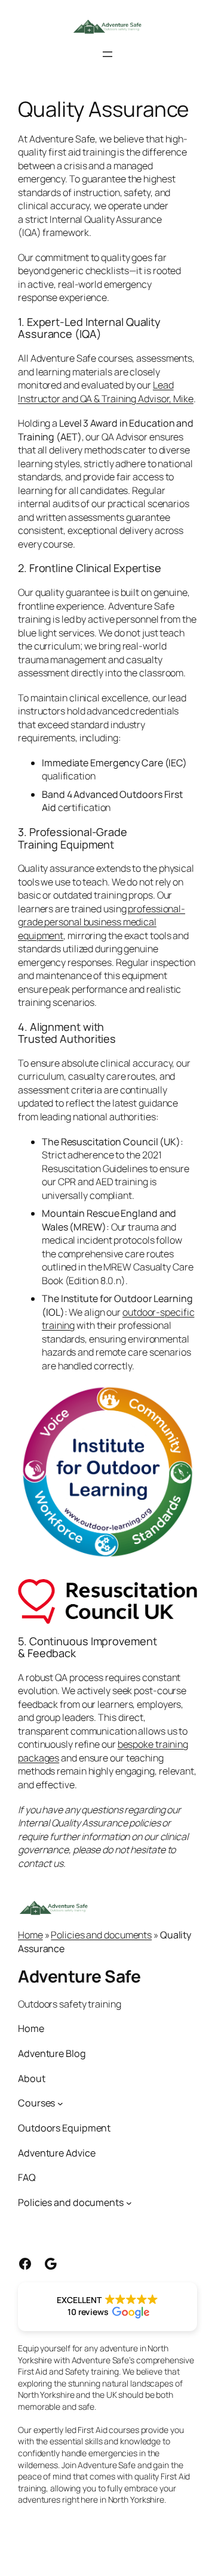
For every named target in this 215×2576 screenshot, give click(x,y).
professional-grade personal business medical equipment (102, 922)
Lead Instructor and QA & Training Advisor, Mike (106, 392)
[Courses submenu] (60, 2103)
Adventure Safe (79, 1976)
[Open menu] (107, 54)
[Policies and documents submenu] (129, 2202)
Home (30, 1935)
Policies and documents (101, 1935)
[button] (107, 2307)
